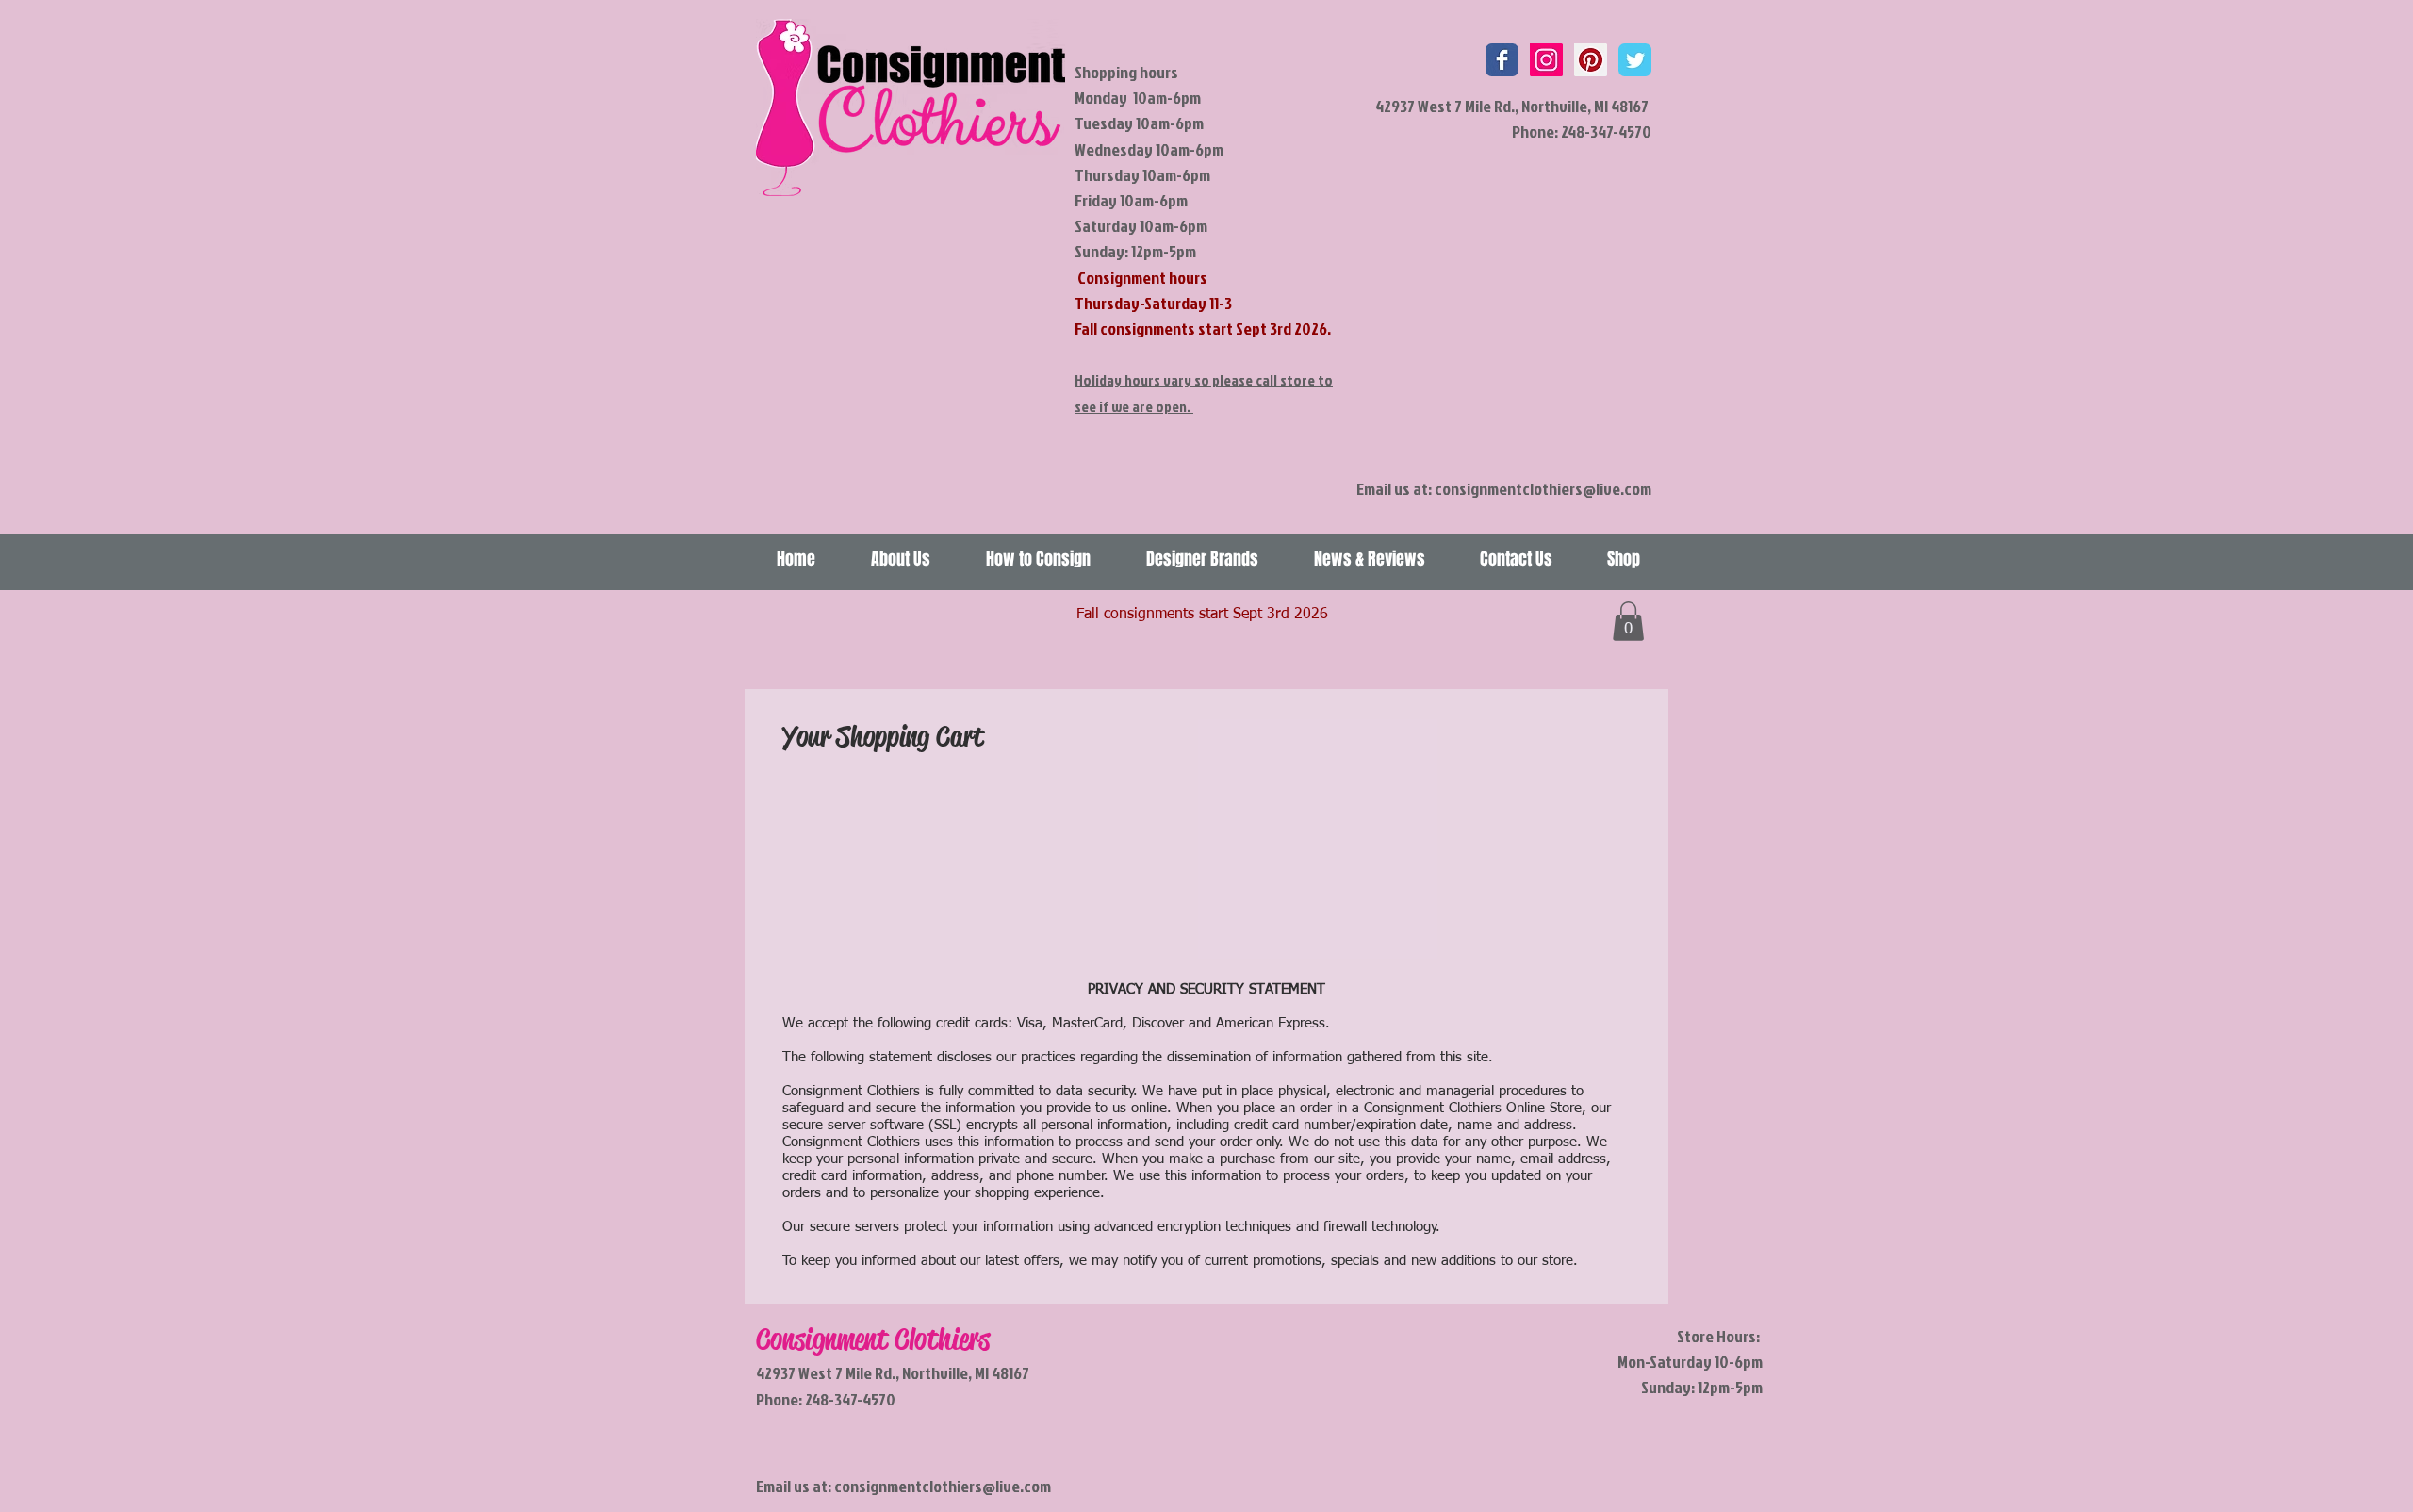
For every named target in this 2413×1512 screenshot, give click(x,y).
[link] (1628, 621)
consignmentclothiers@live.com (1543, 489)
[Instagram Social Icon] (1546, 60)
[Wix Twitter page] (1635, 60)
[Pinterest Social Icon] (1591, 60)
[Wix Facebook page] (1502, 60)
